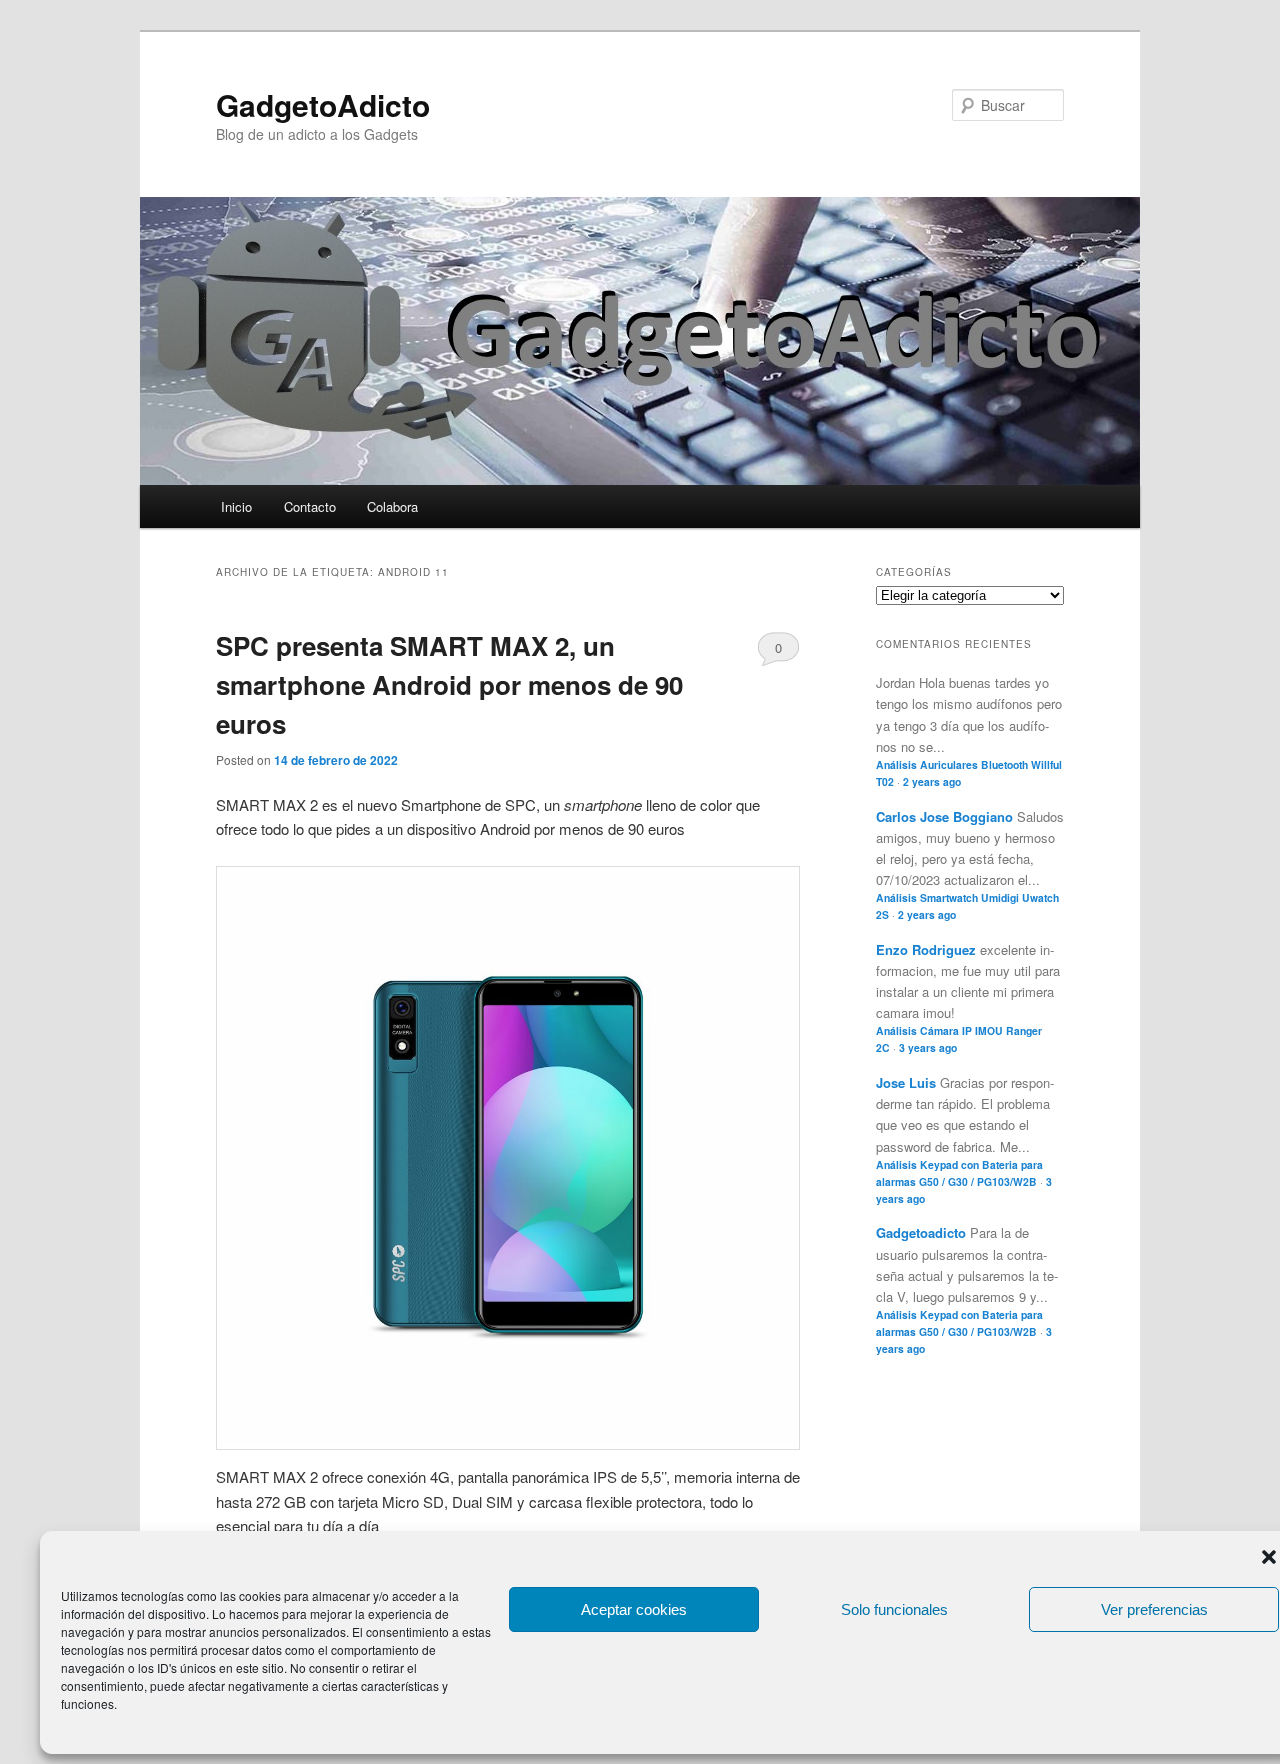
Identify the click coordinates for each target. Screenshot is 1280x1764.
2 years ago (932, 781)
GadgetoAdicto (323, 104)
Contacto (310, 506)
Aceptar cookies (634, 1609)
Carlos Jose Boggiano (944, 816)
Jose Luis (906, 1082)
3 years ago (928, 1047)
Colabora (392, 506)
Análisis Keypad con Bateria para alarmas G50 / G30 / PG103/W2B (959, 1173)
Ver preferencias (1154, 1609)
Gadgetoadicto (921, 1232)
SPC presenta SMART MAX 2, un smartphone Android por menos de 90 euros (449, 684)
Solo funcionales (894, 1609)
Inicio (236, 506)
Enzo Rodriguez (926, 949)
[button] (1269, 1557)
